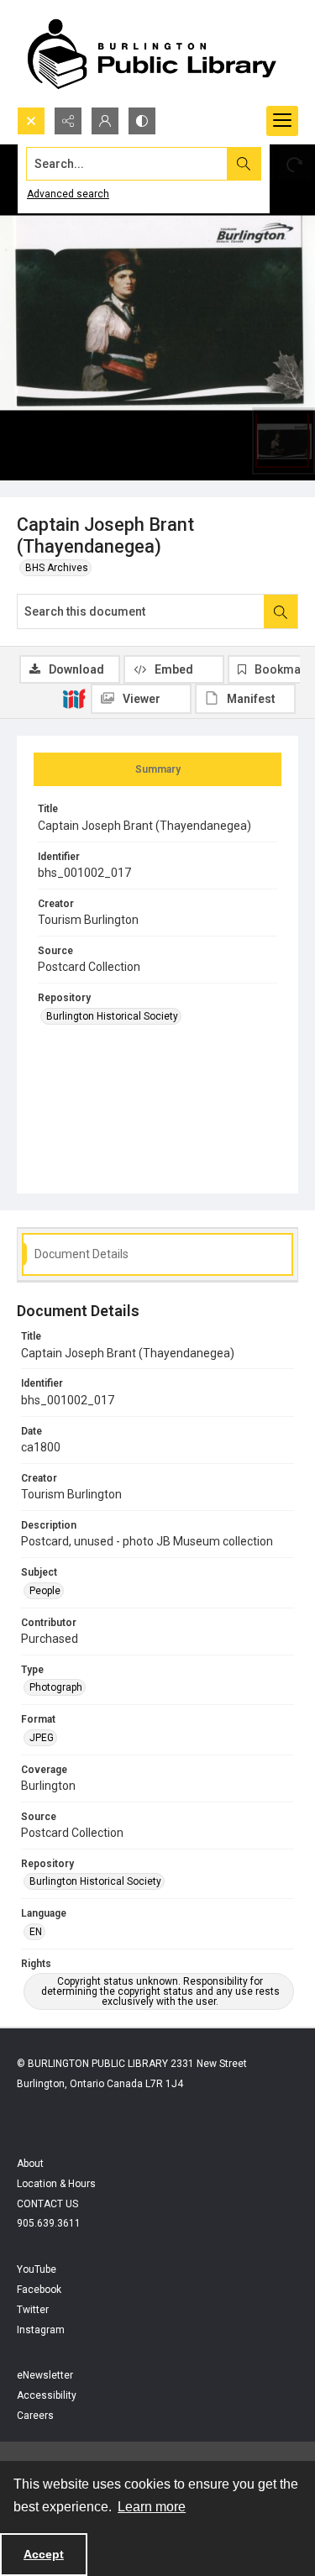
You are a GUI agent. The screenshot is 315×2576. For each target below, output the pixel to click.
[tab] (157, 769)
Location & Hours (56, 2184)
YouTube (37, 2269)
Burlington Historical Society (112, 1016)
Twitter (33, 2310)
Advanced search (68, 194)
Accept (44, 2554)
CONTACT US (47, 2204)
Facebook (39, 2290)
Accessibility (47, 2395)
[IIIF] (74, 698)
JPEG (42, 1738)
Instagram (41, 2330)
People (45, 1591)
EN (36, 1932)
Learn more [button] (152, 2507)
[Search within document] (281, 611)
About (30, 2164)
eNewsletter (45, 2375)
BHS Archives (57, 568)
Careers (35, 2416)
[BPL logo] (151, 53)
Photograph (56, 1687)
